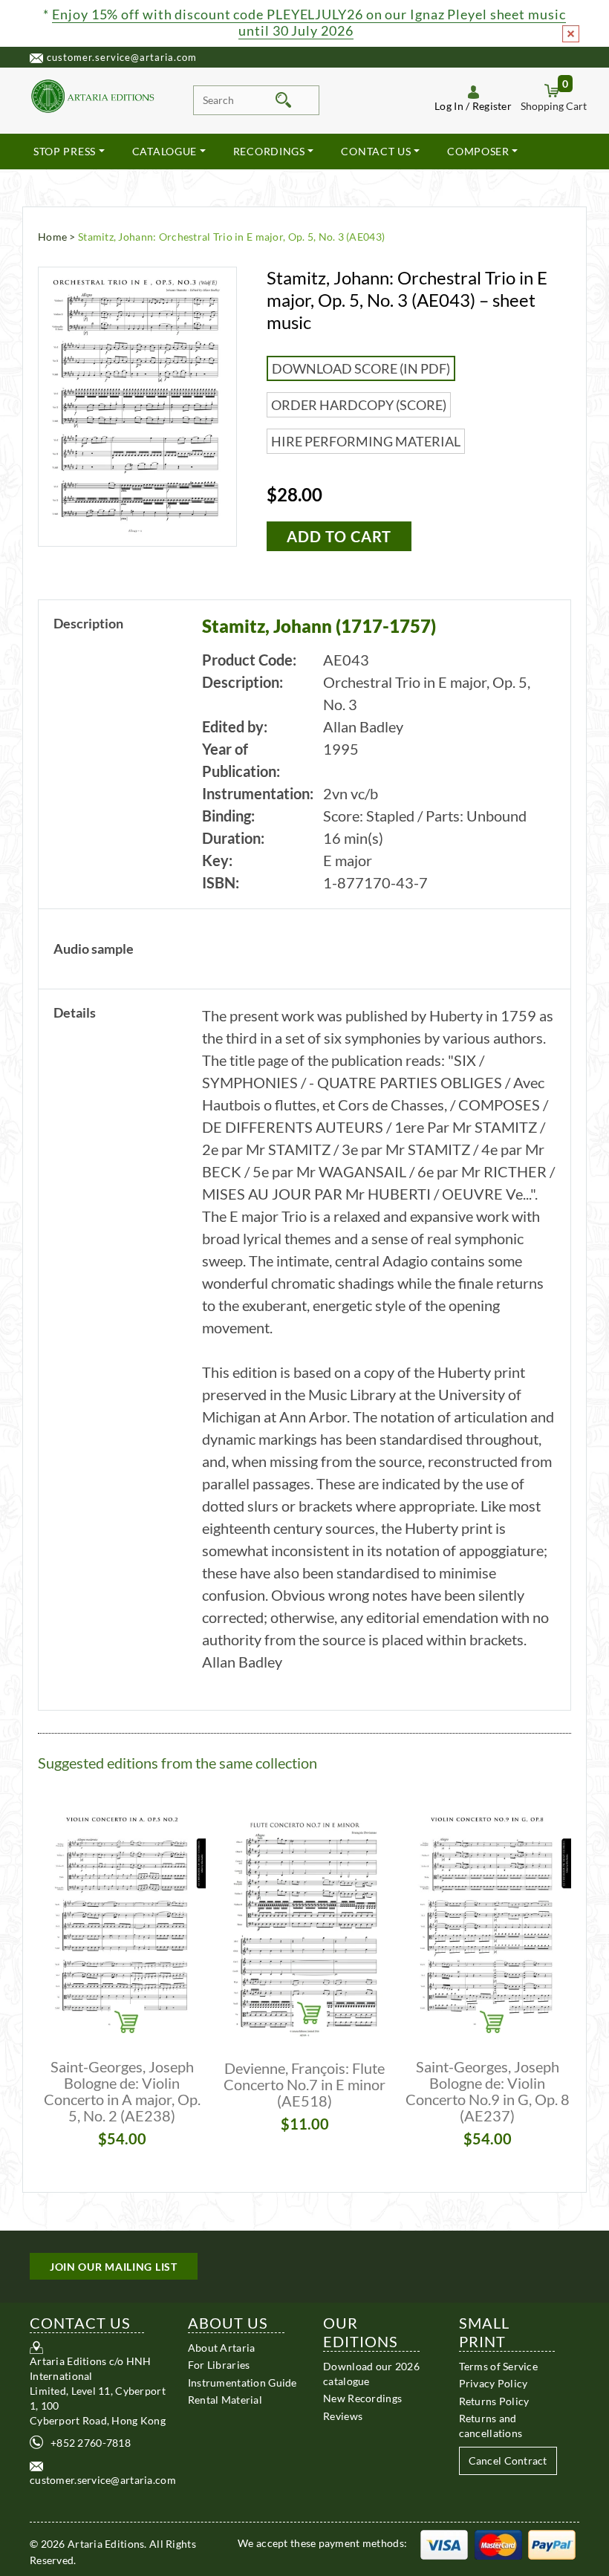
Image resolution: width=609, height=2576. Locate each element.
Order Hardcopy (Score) (359, 405)
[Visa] (444, 2543)
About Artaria (222, 2348)
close (571, 34)
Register (492, 106)
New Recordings (362, 2398)
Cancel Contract (508, 2460)
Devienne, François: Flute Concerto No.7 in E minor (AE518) (304, 2084)
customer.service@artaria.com (122, 57)
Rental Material (225, 2400)
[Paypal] (552, 2543)
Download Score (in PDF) (361, 368)
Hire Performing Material (366, 441)
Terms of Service (498, 2366)
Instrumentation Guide (242, 2383)
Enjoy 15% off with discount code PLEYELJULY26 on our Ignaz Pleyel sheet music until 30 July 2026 (309, 22)
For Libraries (219, 2365)
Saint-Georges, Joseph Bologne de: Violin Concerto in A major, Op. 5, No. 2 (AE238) (122, 2091)
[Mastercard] (498, 2543)
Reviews (343, 2416)
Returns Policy (494, 2401)
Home (52, 237)
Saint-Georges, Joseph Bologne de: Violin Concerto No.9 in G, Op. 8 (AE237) (488, 2091)
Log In (449, 106)
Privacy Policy (494, 2383)
